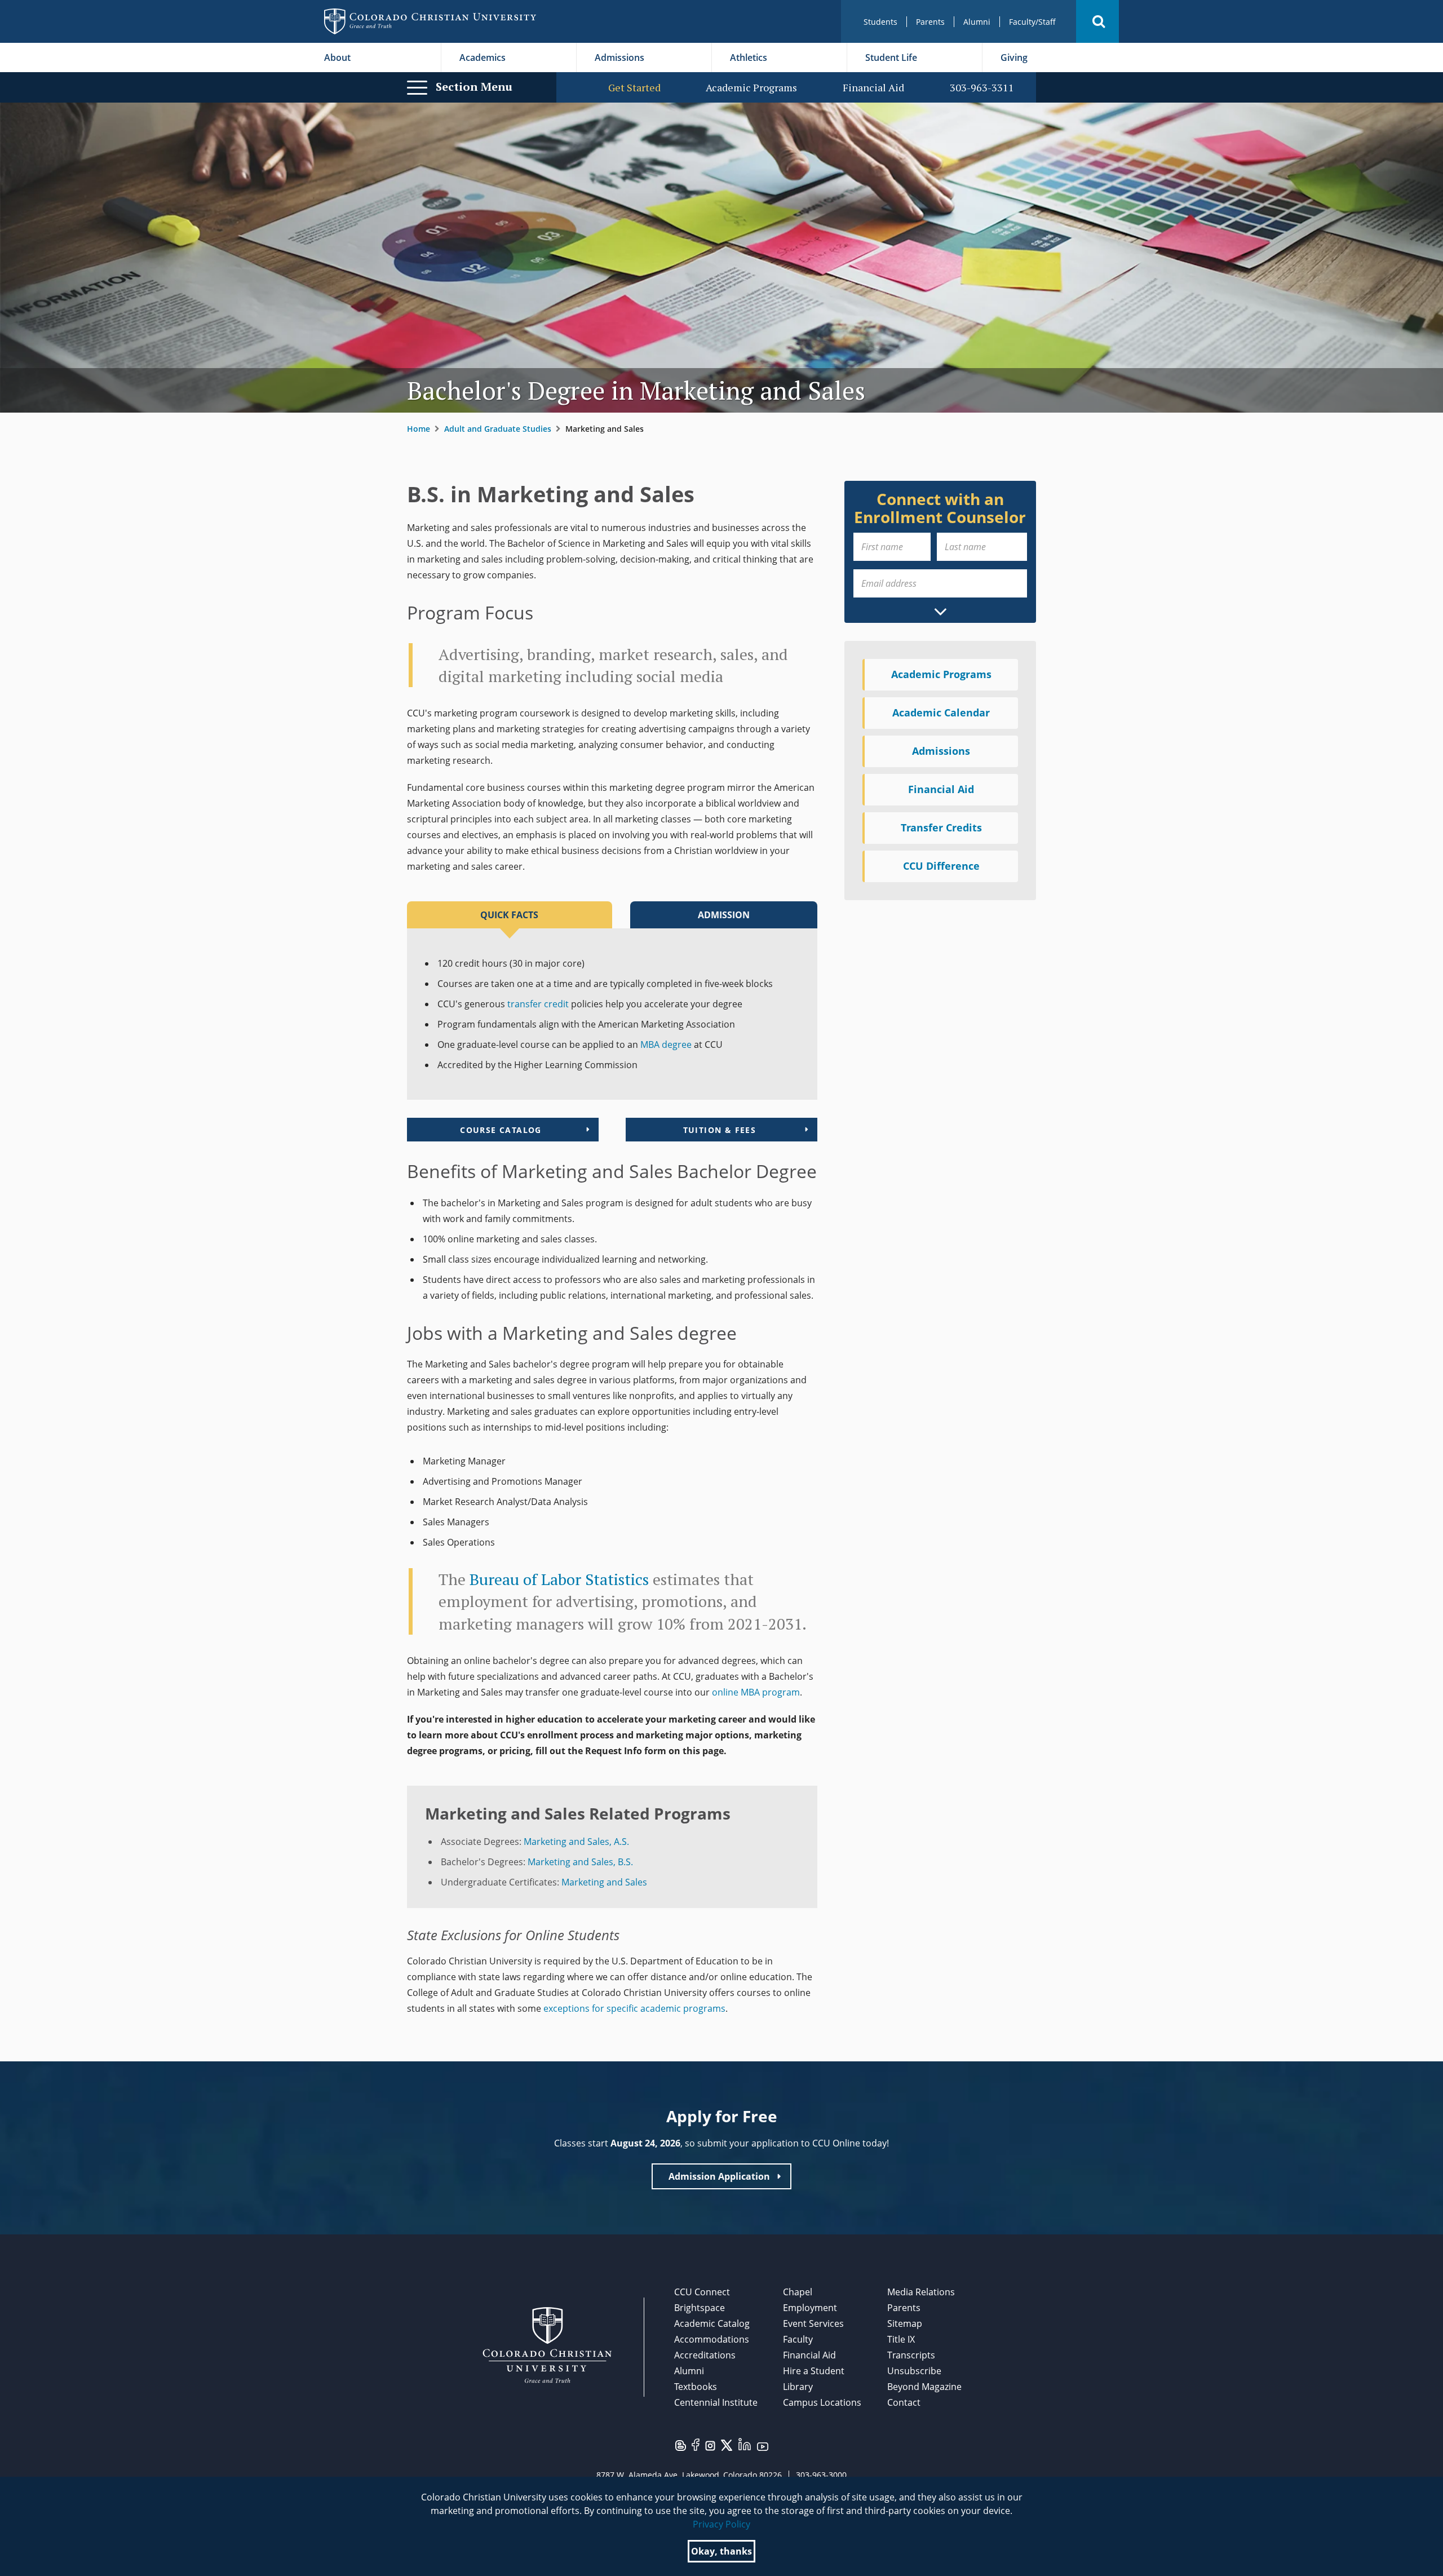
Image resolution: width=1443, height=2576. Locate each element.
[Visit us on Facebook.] (696, 2444)
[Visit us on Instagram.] (710, 2445)
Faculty (798, 2339)
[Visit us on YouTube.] (763, 2446)
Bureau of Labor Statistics (559, 1579)
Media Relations (921, 2292)
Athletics (749, 57)
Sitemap (905, 2323)
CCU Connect (702, 2292)
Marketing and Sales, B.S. (580, 1862)
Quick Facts (509, 915)
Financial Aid (873, 88)
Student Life (891, 57)
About (337, 57)
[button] (1097, 21)
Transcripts (911, 2355)
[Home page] (430, 21)
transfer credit (538, 1004)
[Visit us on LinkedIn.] (745, 2443)
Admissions (619, 57)
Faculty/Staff (1032, 22)
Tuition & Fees (720, 1130)
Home (419, 429)
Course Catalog (501, 1130)
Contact (904, 2402)
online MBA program (756, 1692)
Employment (810, 2308)
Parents (930, 22)
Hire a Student (814, 2371)
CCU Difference (941, 866)
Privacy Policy (721, 2524)
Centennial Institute (716, 2402)
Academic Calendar (941, 712)
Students (880, 22)
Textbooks (696, 2387)
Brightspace (700, 2308)
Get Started (634, 88)
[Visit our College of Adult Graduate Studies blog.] (681, 2445)
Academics (483, 57)
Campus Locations (822, 2402)
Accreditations (705, 2355)
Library (798, 2387)
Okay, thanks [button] (721, 2551)
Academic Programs (751, 88)
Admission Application (719, 2176)
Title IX (901, 2339)
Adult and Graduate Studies (498, 429)
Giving (1014, 57)
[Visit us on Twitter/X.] (727, 2444)
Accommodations (712, 2339)
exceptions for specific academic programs (634, 2008)
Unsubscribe (914, 2371)
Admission (724, 915)
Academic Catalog (712, 2323)
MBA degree (666, 1044)
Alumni (977, 22)
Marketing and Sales (604, 1882)
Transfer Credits (941, 827)
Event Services (813, 2323)
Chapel (798, 2292)
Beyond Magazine (924, 2387)
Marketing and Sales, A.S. (576, 1842)
